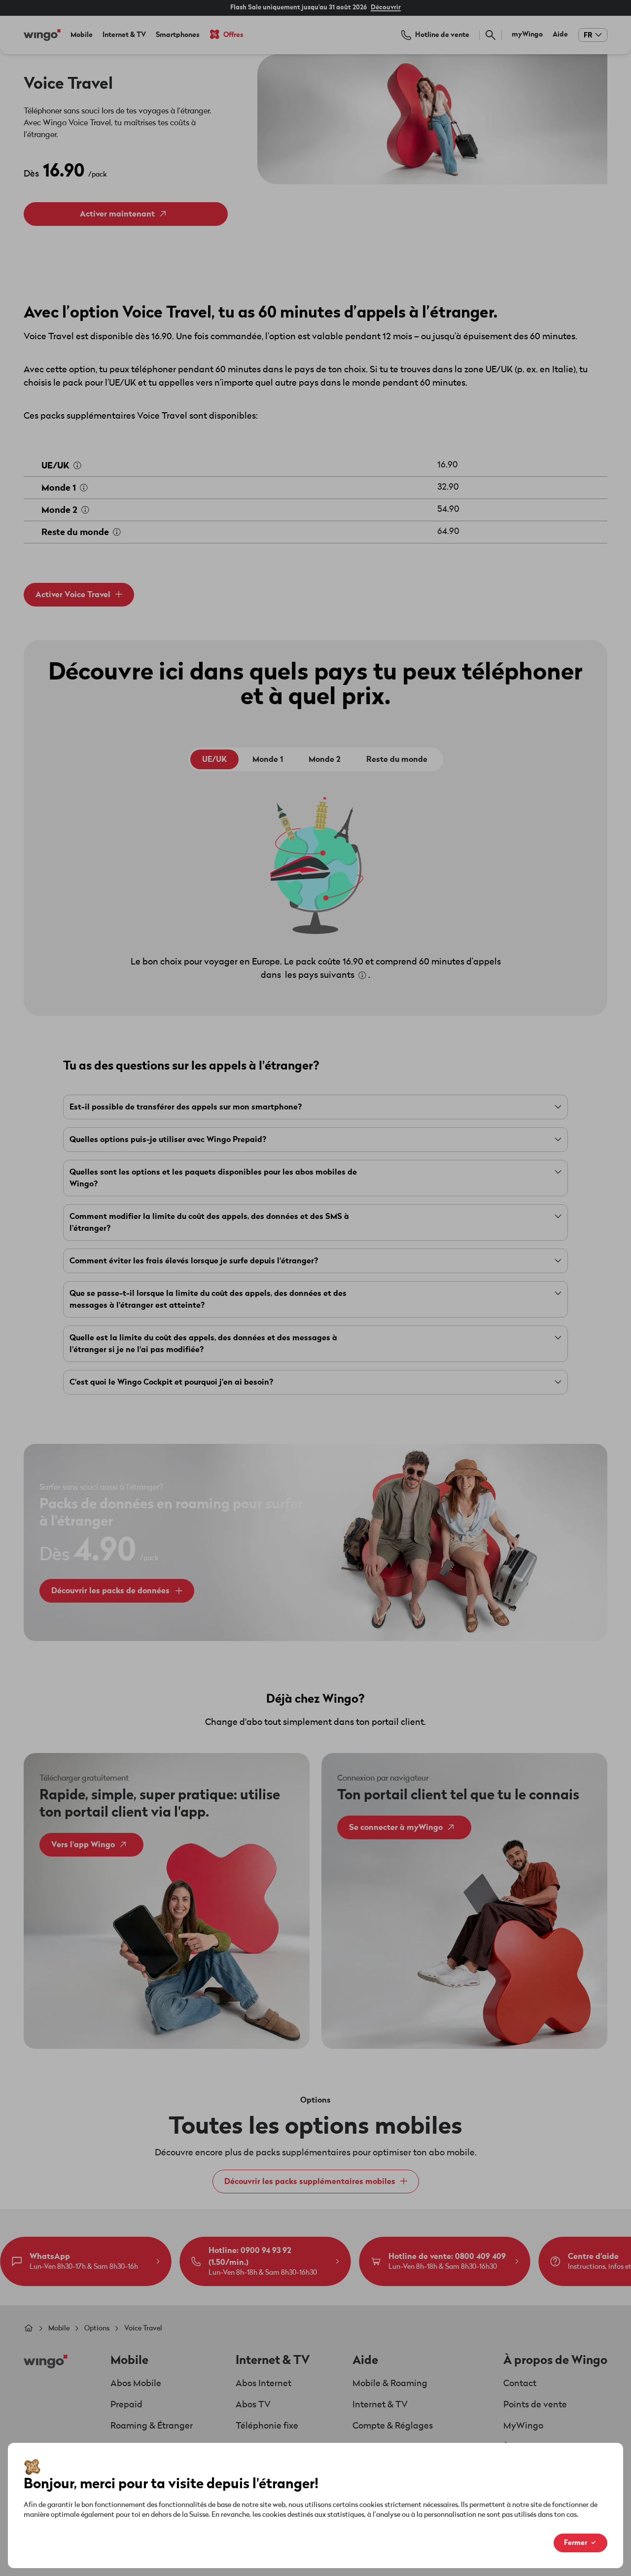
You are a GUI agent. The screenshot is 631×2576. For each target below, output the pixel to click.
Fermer (576, 2543)
